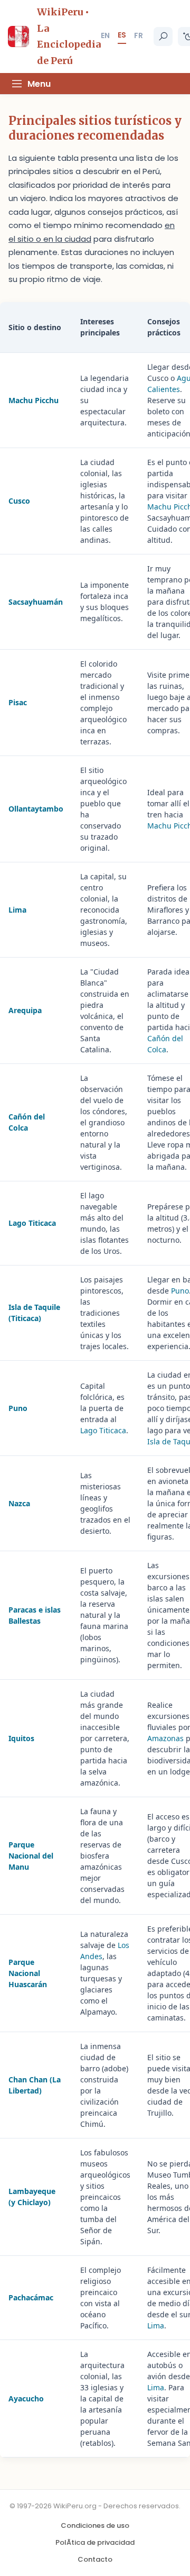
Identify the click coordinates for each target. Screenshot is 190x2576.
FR (139, 35)
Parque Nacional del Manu (31, 1856)
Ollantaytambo (36, 809)
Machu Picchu (34, 400)
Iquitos (21, 1738)
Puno (180, 1291)
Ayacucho (26, 2398)
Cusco (19, 501)
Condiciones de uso (95, 2525)
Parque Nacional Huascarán (28, 1973)
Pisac (18, 702)
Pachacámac (31, 2297)
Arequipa (25, 1010)
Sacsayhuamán (36, 602)
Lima (17, 910)
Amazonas (165, 1738)
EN (105, 35)
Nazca (19, 1503)
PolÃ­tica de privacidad (95, 2542)
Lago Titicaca (32, 1223)
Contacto (95, 2559)
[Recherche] (163, 37)
